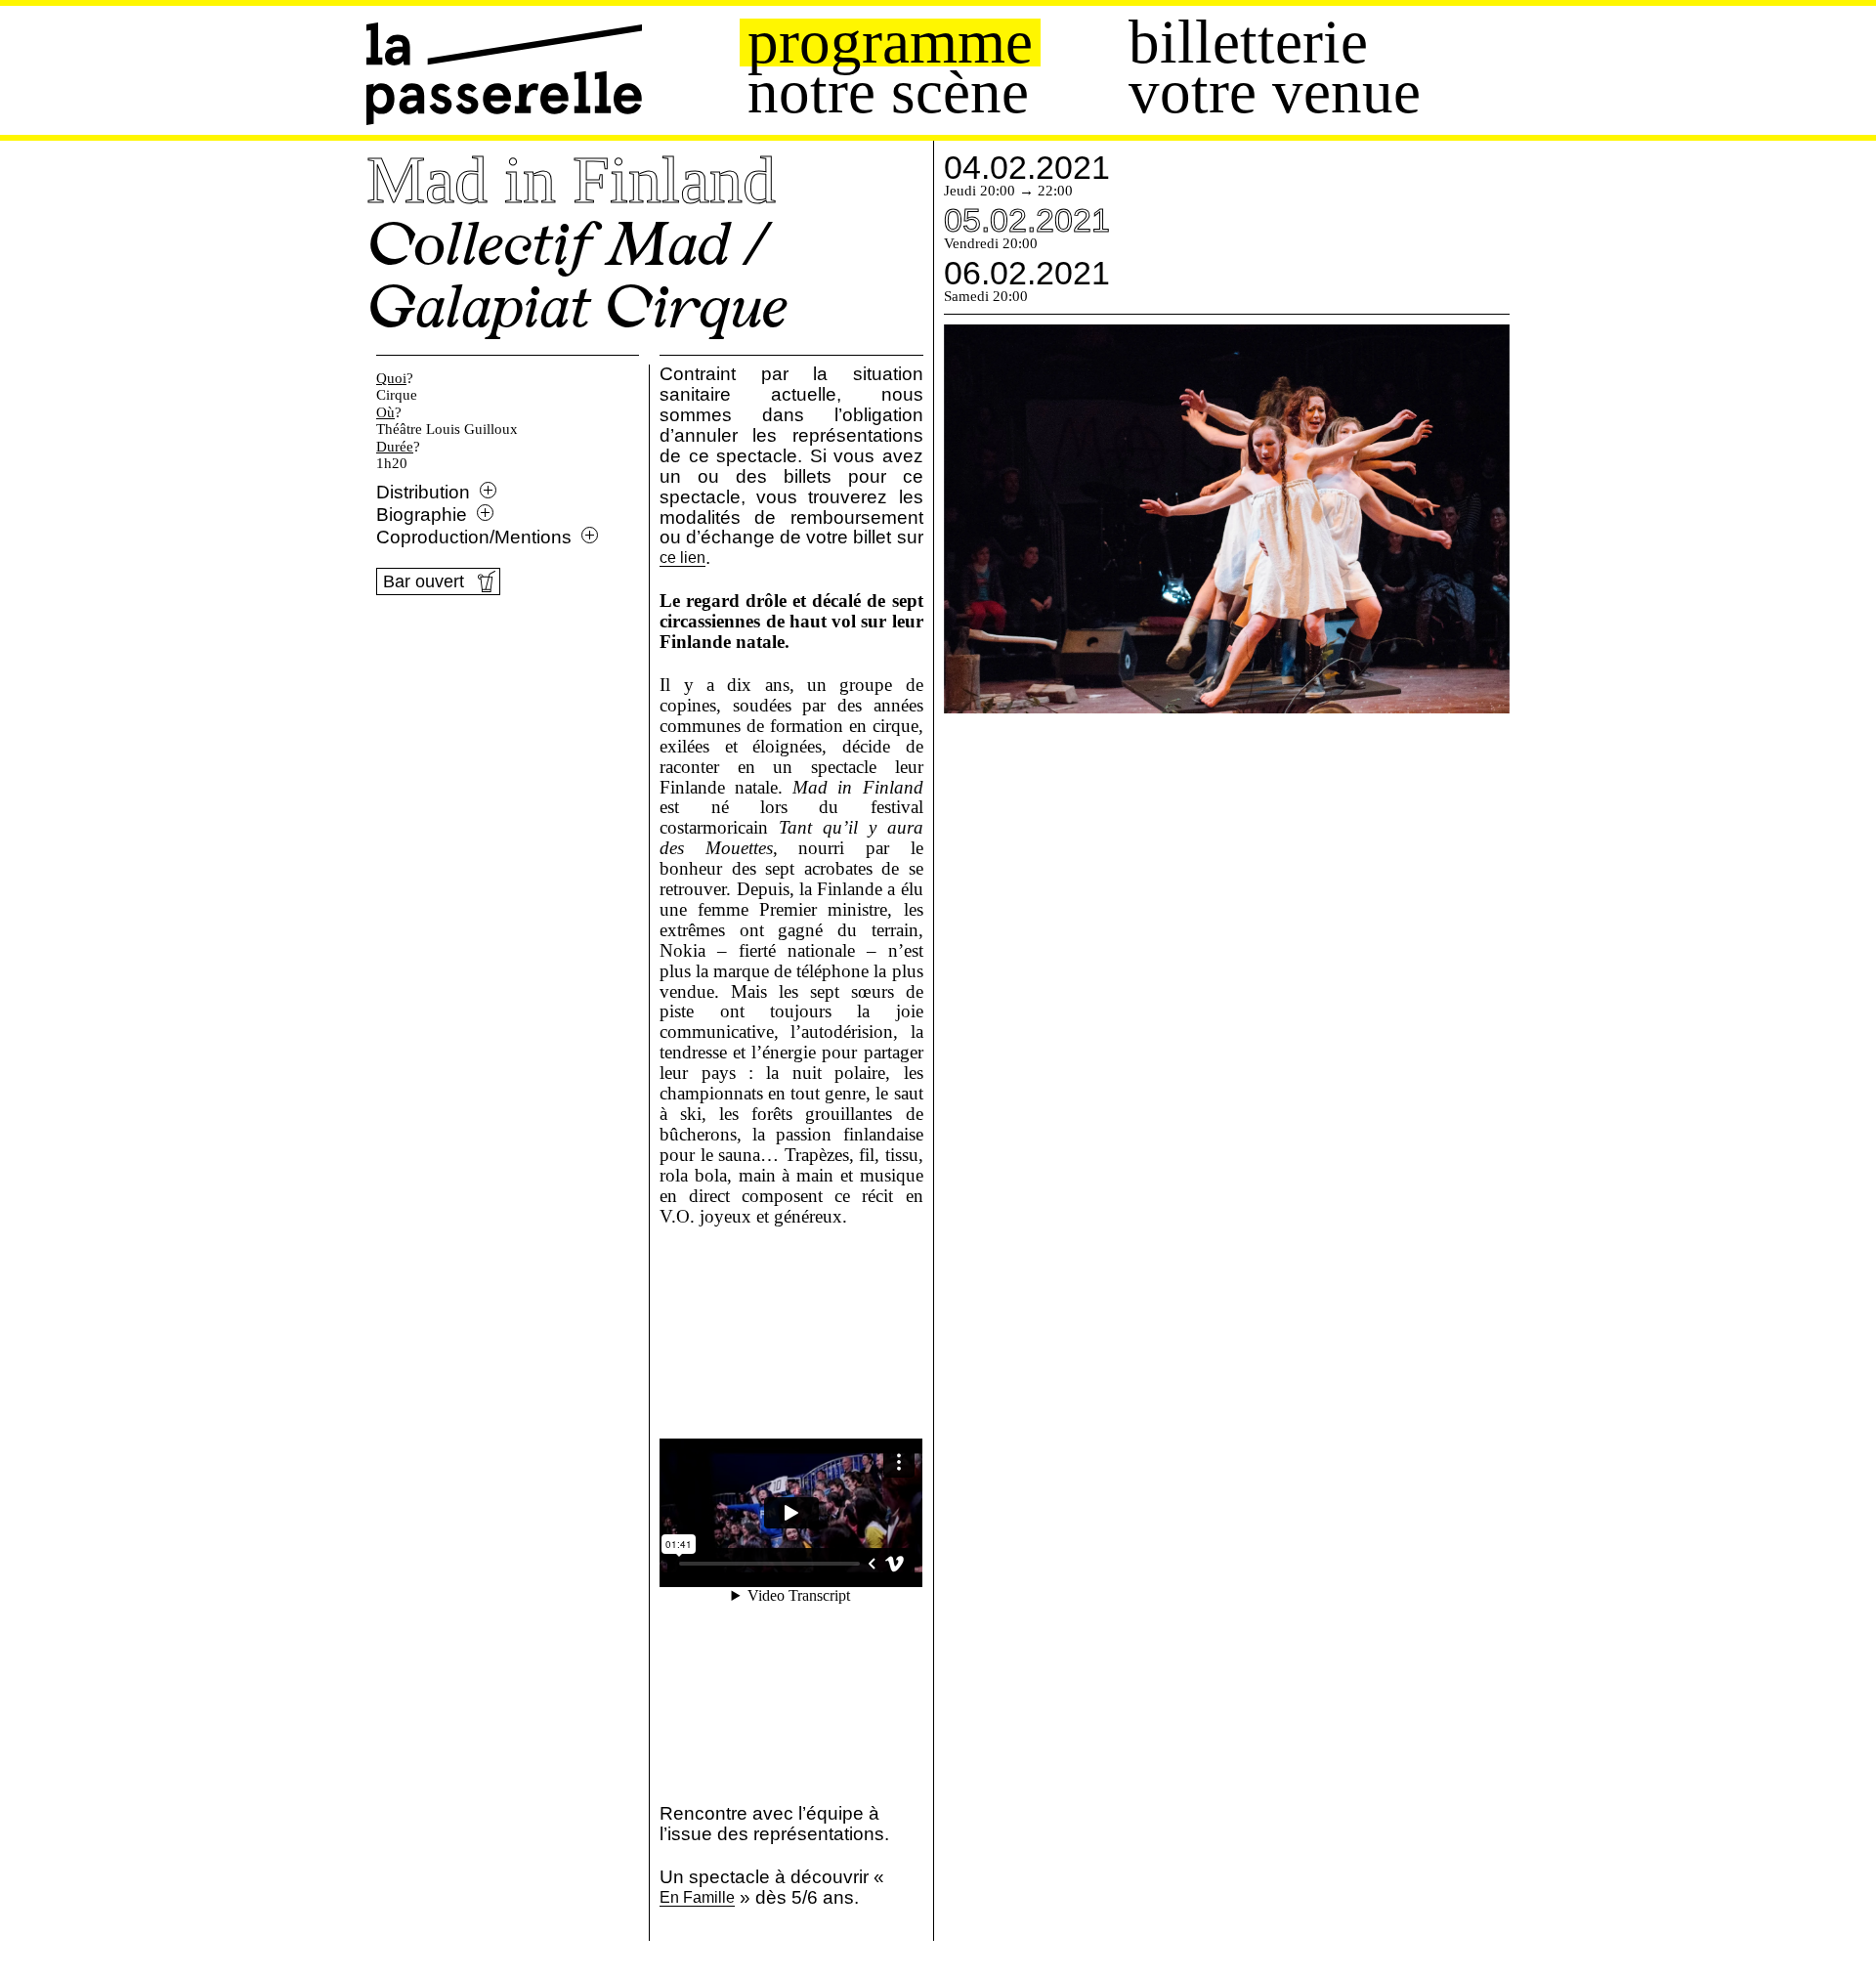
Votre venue (1275, 92)
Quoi (391, 378)
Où (385, 412)
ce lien (682, 559)
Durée (395, 447)
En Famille (697, 1898)
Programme (890, 43)
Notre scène (888, 92)
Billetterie (1248, 43)
